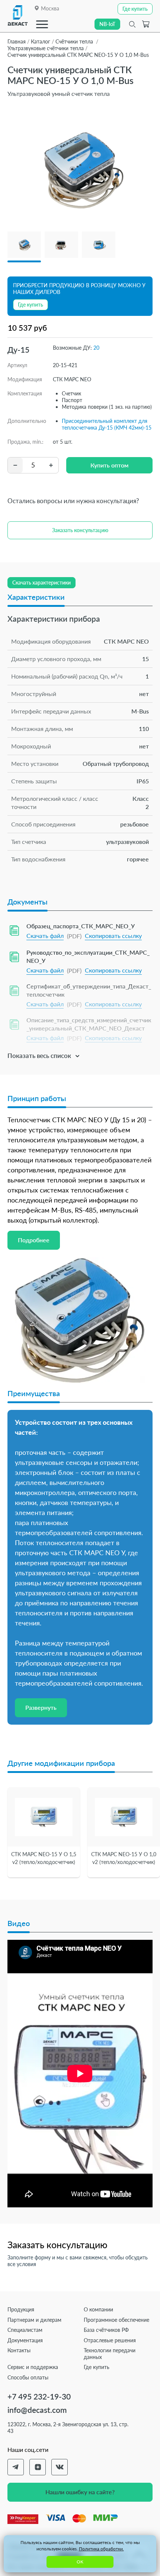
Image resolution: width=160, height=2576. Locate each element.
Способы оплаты (28, 2377)
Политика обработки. (101, 2549)
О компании (98, 2309)
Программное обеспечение (116, 2320)
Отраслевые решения (110, 2340)
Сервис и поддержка (33, 2367)
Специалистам (25, 2330)
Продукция (21, 2309)
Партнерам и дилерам (34, 2320)
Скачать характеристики (41, 582)
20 (96, 348)
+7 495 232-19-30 (39, 2396)
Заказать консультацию (80, 530)
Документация (25, 2340)
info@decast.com (37, 2410)
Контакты (19, 2350)
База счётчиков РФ (106, 2330)
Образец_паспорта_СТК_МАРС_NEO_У (81, 926)
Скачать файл (45, 936)
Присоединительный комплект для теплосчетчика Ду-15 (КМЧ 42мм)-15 (107, 424)
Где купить (97, 2367)
